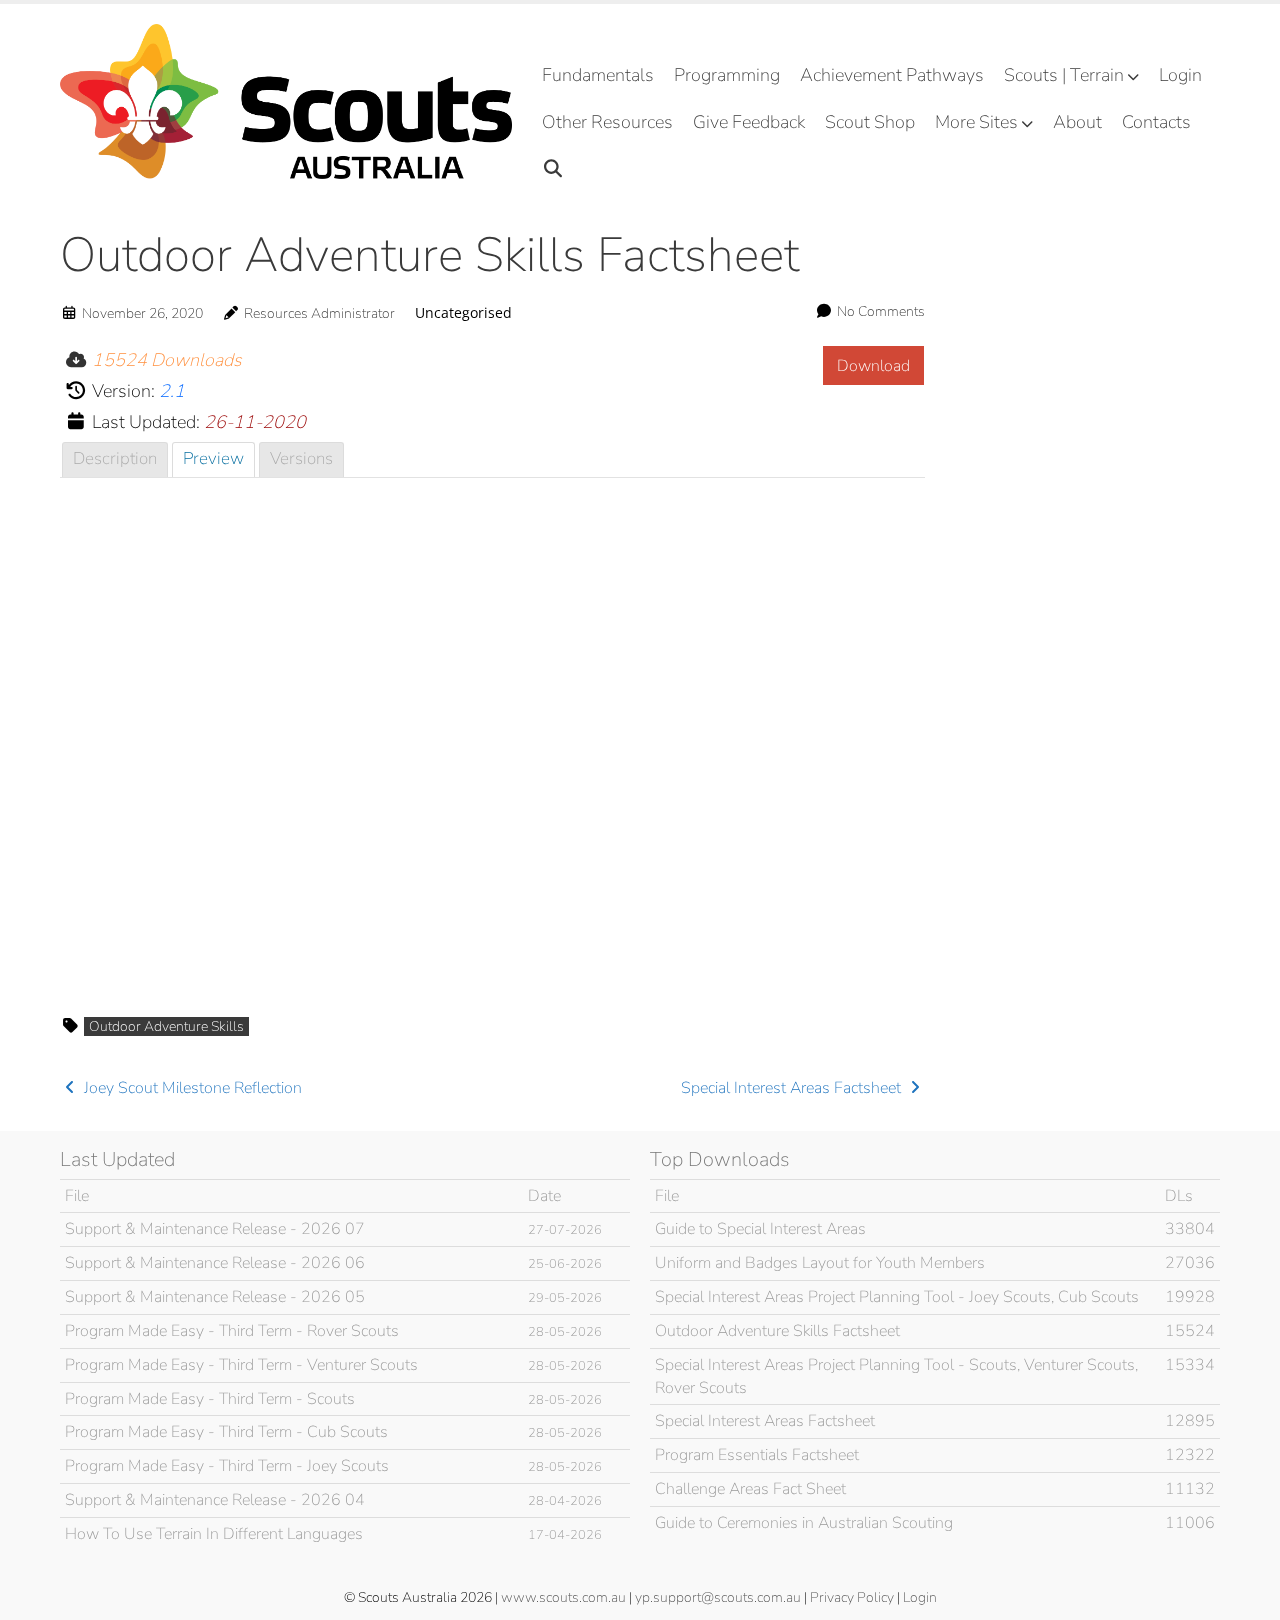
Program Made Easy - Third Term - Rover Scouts (232, 1331)
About (1077, 122)
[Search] (553, 169)
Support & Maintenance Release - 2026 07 (215, 1229)
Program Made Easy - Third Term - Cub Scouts (226, 1432)
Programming (727, 75)
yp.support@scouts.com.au (718, 1597)
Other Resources (607, 122)
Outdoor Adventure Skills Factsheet (777, 1331)
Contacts (1156, 122)
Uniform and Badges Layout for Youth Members (820, 1263)
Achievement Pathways (892, 75)
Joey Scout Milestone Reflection (191, 1088)
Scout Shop (870, 122)
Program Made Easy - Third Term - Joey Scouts (227, 1466)
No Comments (881, 311)
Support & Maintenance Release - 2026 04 (215, 1500)
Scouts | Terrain (1064, 75)
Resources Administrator (319, 313)
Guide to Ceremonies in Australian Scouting (804, 1523)
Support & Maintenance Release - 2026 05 (215, 1297)
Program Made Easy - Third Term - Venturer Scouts (241, 1365)
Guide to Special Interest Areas (760, 1229)
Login (1180, 75)
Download (873, 366)
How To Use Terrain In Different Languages (214, 1534)
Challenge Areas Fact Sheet (750, 1489)
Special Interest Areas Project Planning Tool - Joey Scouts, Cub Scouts (897, 1297)
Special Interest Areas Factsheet (793, 1088)
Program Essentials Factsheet (757, 1455)
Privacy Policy (852, 1597)
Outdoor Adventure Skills (166, 1026)
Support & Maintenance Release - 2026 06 (215, 1263)
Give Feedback (749, 122)
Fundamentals (598, 75)
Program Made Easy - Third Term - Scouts (210, 1399)
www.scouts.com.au (563, 1597)
